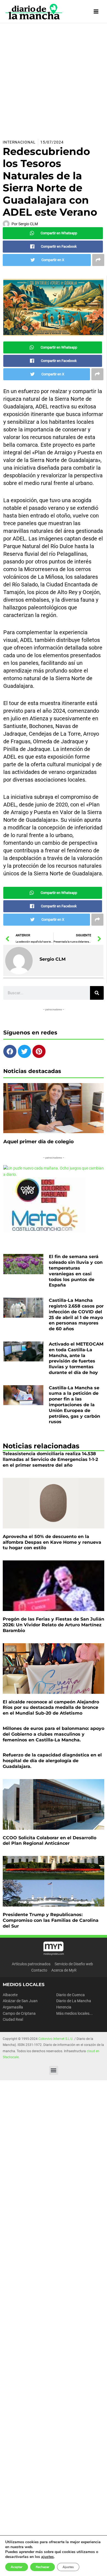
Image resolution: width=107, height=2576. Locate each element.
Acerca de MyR (64, 1970)
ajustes (47, 2557)
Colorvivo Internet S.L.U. (56, 2039)
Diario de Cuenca (71, 1995)
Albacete (10, 1995)
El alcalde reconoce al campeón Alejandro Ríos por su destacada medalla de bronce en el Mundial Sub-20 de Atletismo (51, 1708)
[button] (54, 2070)
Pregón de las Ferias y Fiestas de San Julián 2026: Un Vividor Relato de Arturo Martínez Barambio (54, 1625)
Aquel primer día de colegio (39, 1142)
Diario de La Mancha (74, 2001)
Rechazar (43, 2567)
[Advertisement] (54, 79)
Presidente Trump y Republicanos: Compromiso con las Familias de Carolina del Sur (51, 1920)
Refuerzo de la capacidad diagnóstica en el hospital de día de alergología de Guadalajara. (52, 1761)
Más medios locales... (74, 2013)
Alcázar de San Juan (20, 2001)
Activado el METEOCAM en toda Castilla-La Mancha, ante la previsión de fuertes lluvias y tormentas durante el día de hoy (76, 1358)
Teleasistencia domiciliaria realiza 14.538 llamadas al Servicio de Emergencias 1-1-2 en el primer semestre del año (50, 1459)
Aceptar (17, 2567)
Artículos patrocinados (31, 1964)
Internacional (19, 142)
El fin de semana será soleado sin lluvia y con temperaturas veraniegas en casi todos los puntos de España (76, 1271)
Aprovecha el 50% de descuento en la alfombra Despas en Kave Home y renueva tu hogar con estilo (52, 1542)
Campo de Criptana (19, 2013)
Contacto (39, 1970)
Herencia (64, 2007)
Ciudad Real (13, 2019)
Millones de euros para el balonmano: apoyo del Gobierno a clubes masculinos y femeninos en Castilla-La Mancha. (54, 1734)
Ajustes (68, 2567)
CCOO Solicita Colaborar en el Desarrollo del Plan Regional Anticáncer (50, 1841)
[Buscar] (97, 993)
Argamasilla (13, 2007)
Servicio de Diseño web (74, 1964)
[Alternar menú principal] (96, 12)
